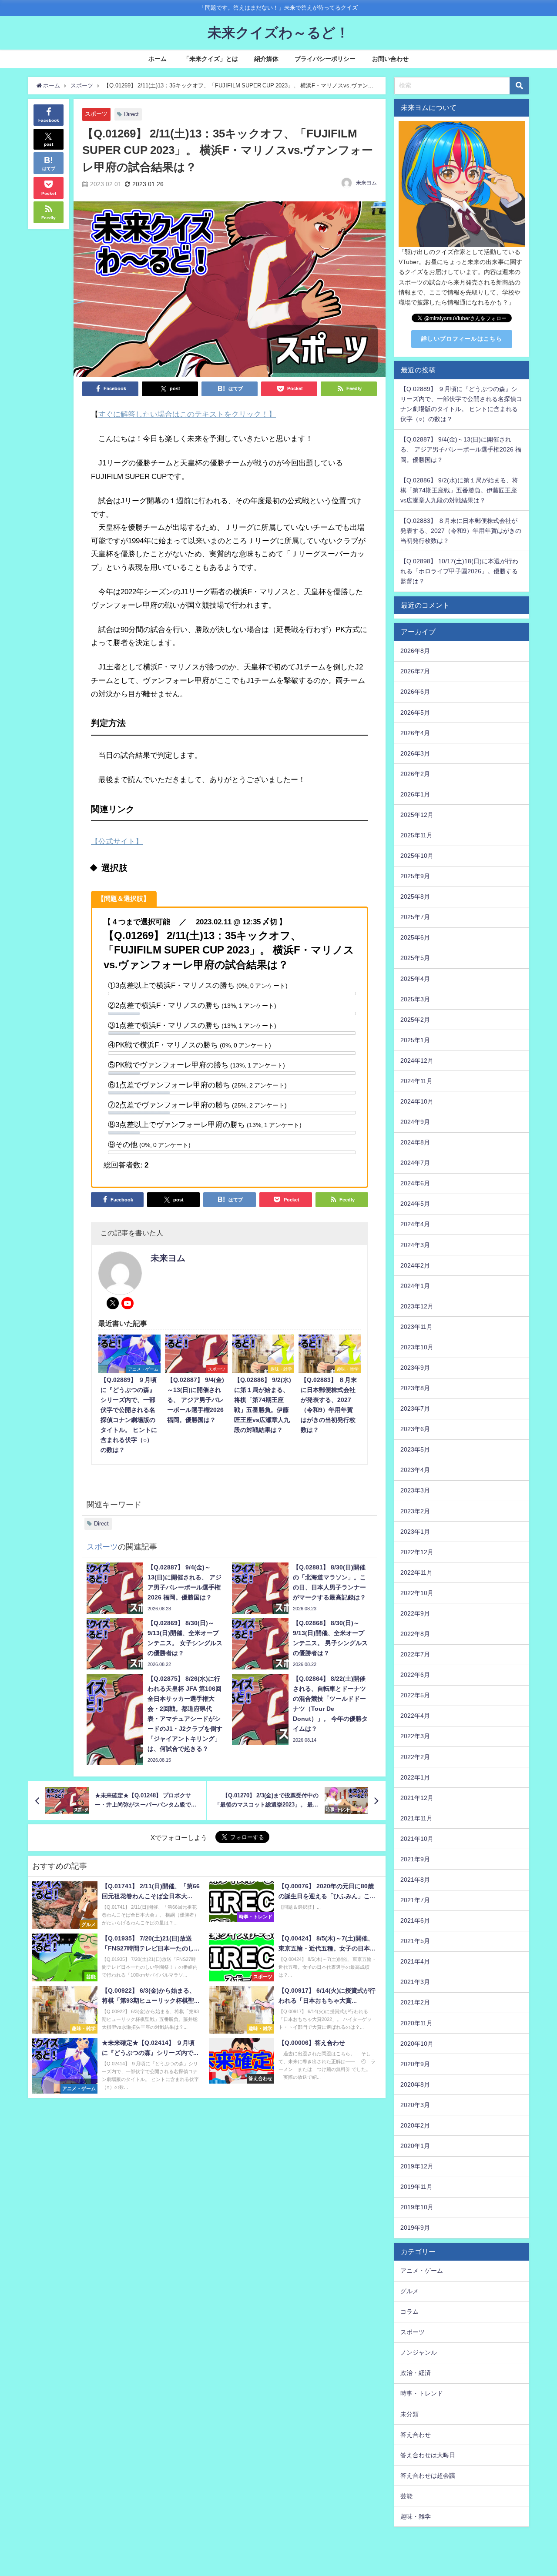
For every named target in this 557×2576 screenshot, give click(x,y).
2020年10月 (417, 2044)
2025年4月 (415, 979)
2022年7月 (415, 1654)
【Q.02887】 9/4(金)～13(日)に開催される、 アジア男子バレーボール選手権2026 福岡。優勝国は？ (461, 449)
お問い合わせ (390, 59)
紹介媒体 (266, 59)
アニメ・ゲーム (422, 2271)
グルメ (409, 2291)
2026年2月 (415, 774)
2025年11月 (416, 835)
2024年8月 (415, 1142)
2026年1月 (415, 794)
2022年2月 (415, 1757)
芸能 (406, 2496)
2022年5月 (415, 1695)
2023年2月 (415, 1511)
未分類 (409, 2414)
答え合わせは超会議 (428, 2476)
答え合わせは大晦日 (428, 2455)
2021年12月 (417, 1798)
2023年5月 (415, 1449)
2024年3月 (415, 1245)
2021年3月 (415, 1982)
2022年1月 (415, 1777)
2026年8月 (415, 651)
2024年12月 (417, 1061)
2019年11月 (416, 2187)
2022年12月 (417, 1552)
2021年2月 (415, 2002)
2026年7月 (415, 671)
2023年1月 (415, 1532)
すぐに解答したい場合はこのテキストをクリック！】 (187, 414)
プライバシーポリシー (325, 59)
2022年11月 (416, 1572)
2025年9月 (415, 876)
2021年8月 (415, 1880)
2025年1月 (415, 1040)
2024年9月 (415, 1122)
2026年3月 (415, 753)
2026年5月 (415, 713)
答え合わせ (416, 2435)
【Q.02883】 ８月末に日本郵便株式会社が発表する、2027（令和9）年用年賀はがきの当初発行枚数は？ (461, 531)
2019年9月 (415, 2228)
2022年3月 (415, 1736)
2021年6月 (415, 1920)
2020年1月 (415, 2146)
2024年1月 (415, 1286)
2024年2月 (415, 1265)
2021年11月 (416, 1818)
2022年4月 (415, 1716)
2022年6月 (415, 1675)
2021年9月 (415, 1859)
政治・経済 (416, 2373)
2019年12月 (417, 2166)
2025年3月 (415, 999)
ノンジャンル (419, 2352)
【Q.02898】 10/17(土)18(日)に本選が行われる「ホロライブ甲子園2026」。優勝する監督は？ (459, 571)
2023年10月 (417, 1347)
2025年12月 (417, 815)
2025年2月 (415, 1020)
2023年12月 (417, 1306)
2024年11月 (416, 1081)
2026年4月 (415, 733)
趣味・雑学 (416, 2516)
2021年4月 (415, 1961)
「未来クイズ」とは (211, 59)
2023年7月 (415, 1408)
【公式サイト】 (117, 841)
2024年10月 (417, 1101)
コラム (409, 2312)
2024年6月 (415, 1183)
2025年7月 (415, 917)
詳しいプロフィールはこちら (462, 339)
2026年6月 (415, 692)
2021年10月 (417, 1839)
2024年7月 (415, 1163)
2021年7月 (415, 1900)
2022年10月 (417, 1593)
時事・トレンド (422, 2393)
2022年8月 (415, 1634)
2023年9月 (415, 1368)
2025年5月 (415, 958)
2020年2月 (415, 2125)
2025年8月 (415, 897)
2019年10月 (417, 2207)
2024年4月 (415, 1224)
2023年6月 (415, 1429)
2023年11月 (416, 1327)
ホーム (158, 59)
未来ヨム (366, 183)
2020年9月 (415, 2064)
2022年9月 (415, 1613)
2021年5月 (415, 1941)
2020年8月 (415, 2084)
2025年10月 (417, 856)
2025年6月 (415, 937)
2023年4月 (415, 1470)
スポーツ (96, 114)
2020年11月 (416, 2023)
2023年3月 (415, 1490)
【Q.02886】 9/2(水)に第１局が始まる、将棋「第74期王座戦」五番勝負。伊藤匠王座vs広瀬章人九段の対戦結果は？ (459, 490)
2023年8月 (415, 1388)
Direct (131, 114)
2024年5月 (415, 1204)
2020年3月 (415, 2105)
